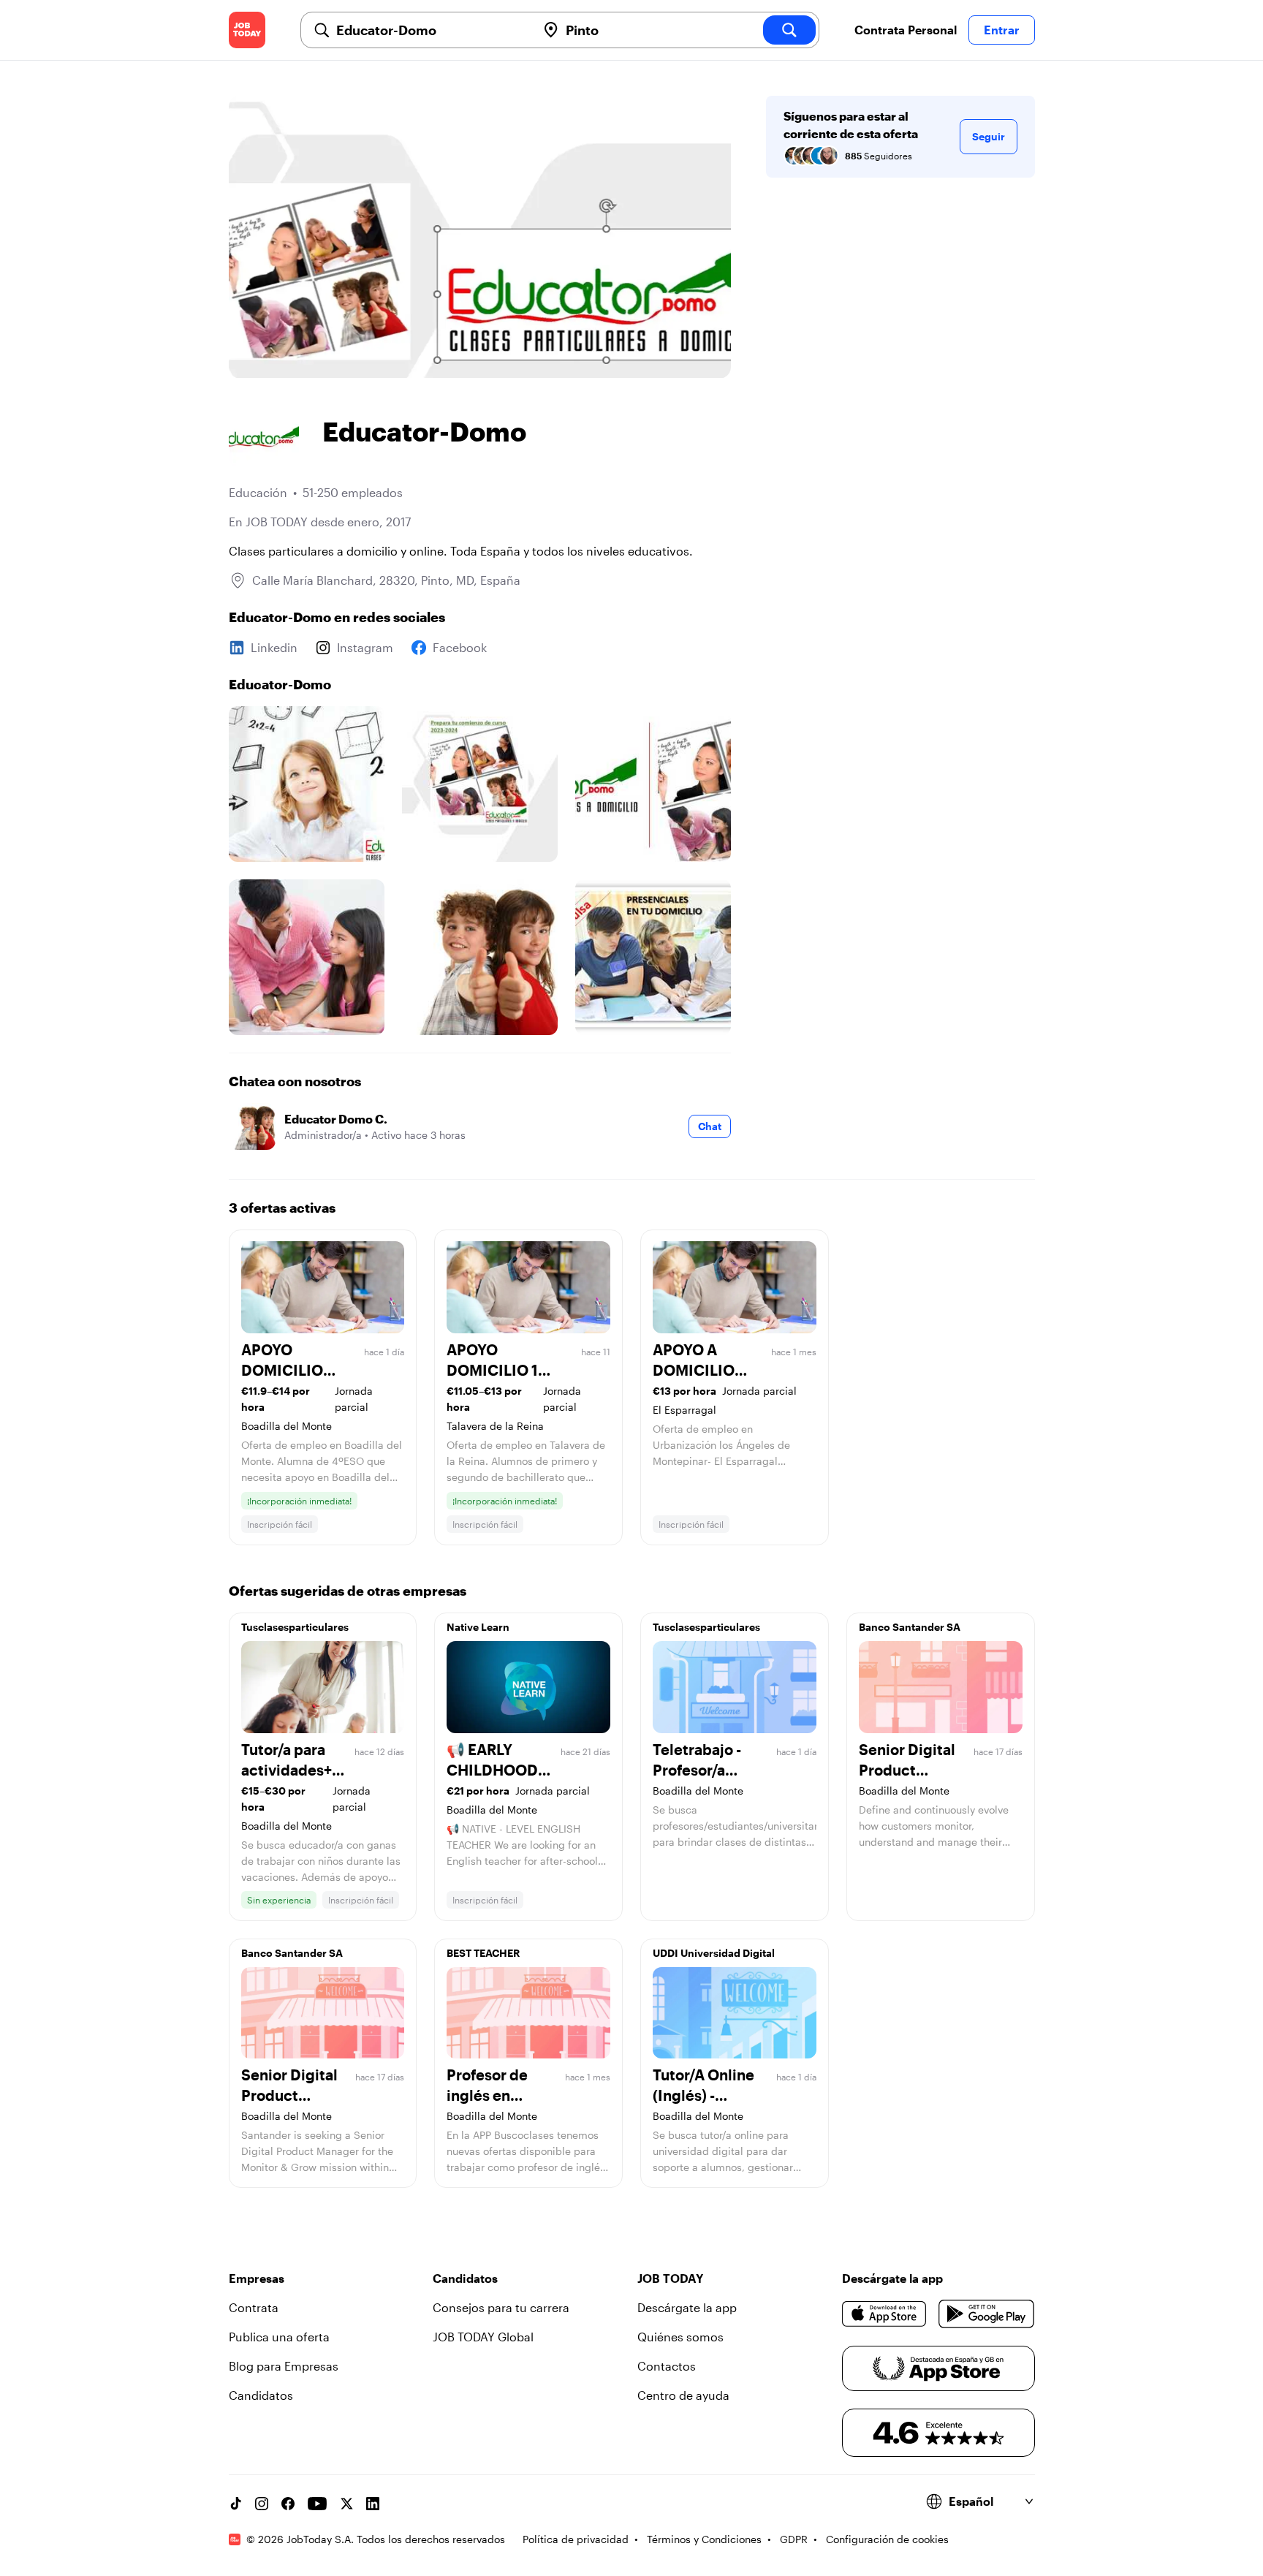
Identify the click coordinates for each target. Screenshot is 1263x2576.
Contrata (254, 2307)
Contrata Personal (906, 30)
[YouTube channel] (317, 2504)
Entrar (1002, 30)
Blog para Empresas (284, 2366)
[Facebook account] (288, 2504)
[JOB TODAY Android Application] (986, 2314)
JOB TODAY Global (483, 2337)
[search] (789, 30)
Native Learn (478, 1627)
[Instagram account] (262, 2504)
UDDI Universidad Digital (714, 1953)
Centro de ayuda (683, 2395)
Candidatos (261, 2395)
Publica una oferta (279, 2337)
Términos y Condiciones (704, 2539)
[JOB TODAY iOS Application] (885, 2314)
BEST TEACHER (483, 1953)
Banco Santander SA (910, 1627)
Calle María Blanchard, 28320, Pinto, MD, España (386, 580)
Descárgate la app (687, 2307)
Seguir (989, 136)
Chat (710, 1126)
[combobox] (431, 30)
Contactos (667, 2366)
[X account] (346, 2504)
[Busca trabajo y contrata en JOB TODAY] (247, 30)
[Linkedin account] (373, 2504)
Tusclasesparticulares (295, 1627)
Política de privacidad (576, 2539)
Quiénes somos (680, 2337)
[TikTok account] (235, 2504)
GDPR (794, 2539)
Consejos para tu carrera (501, 2307)
